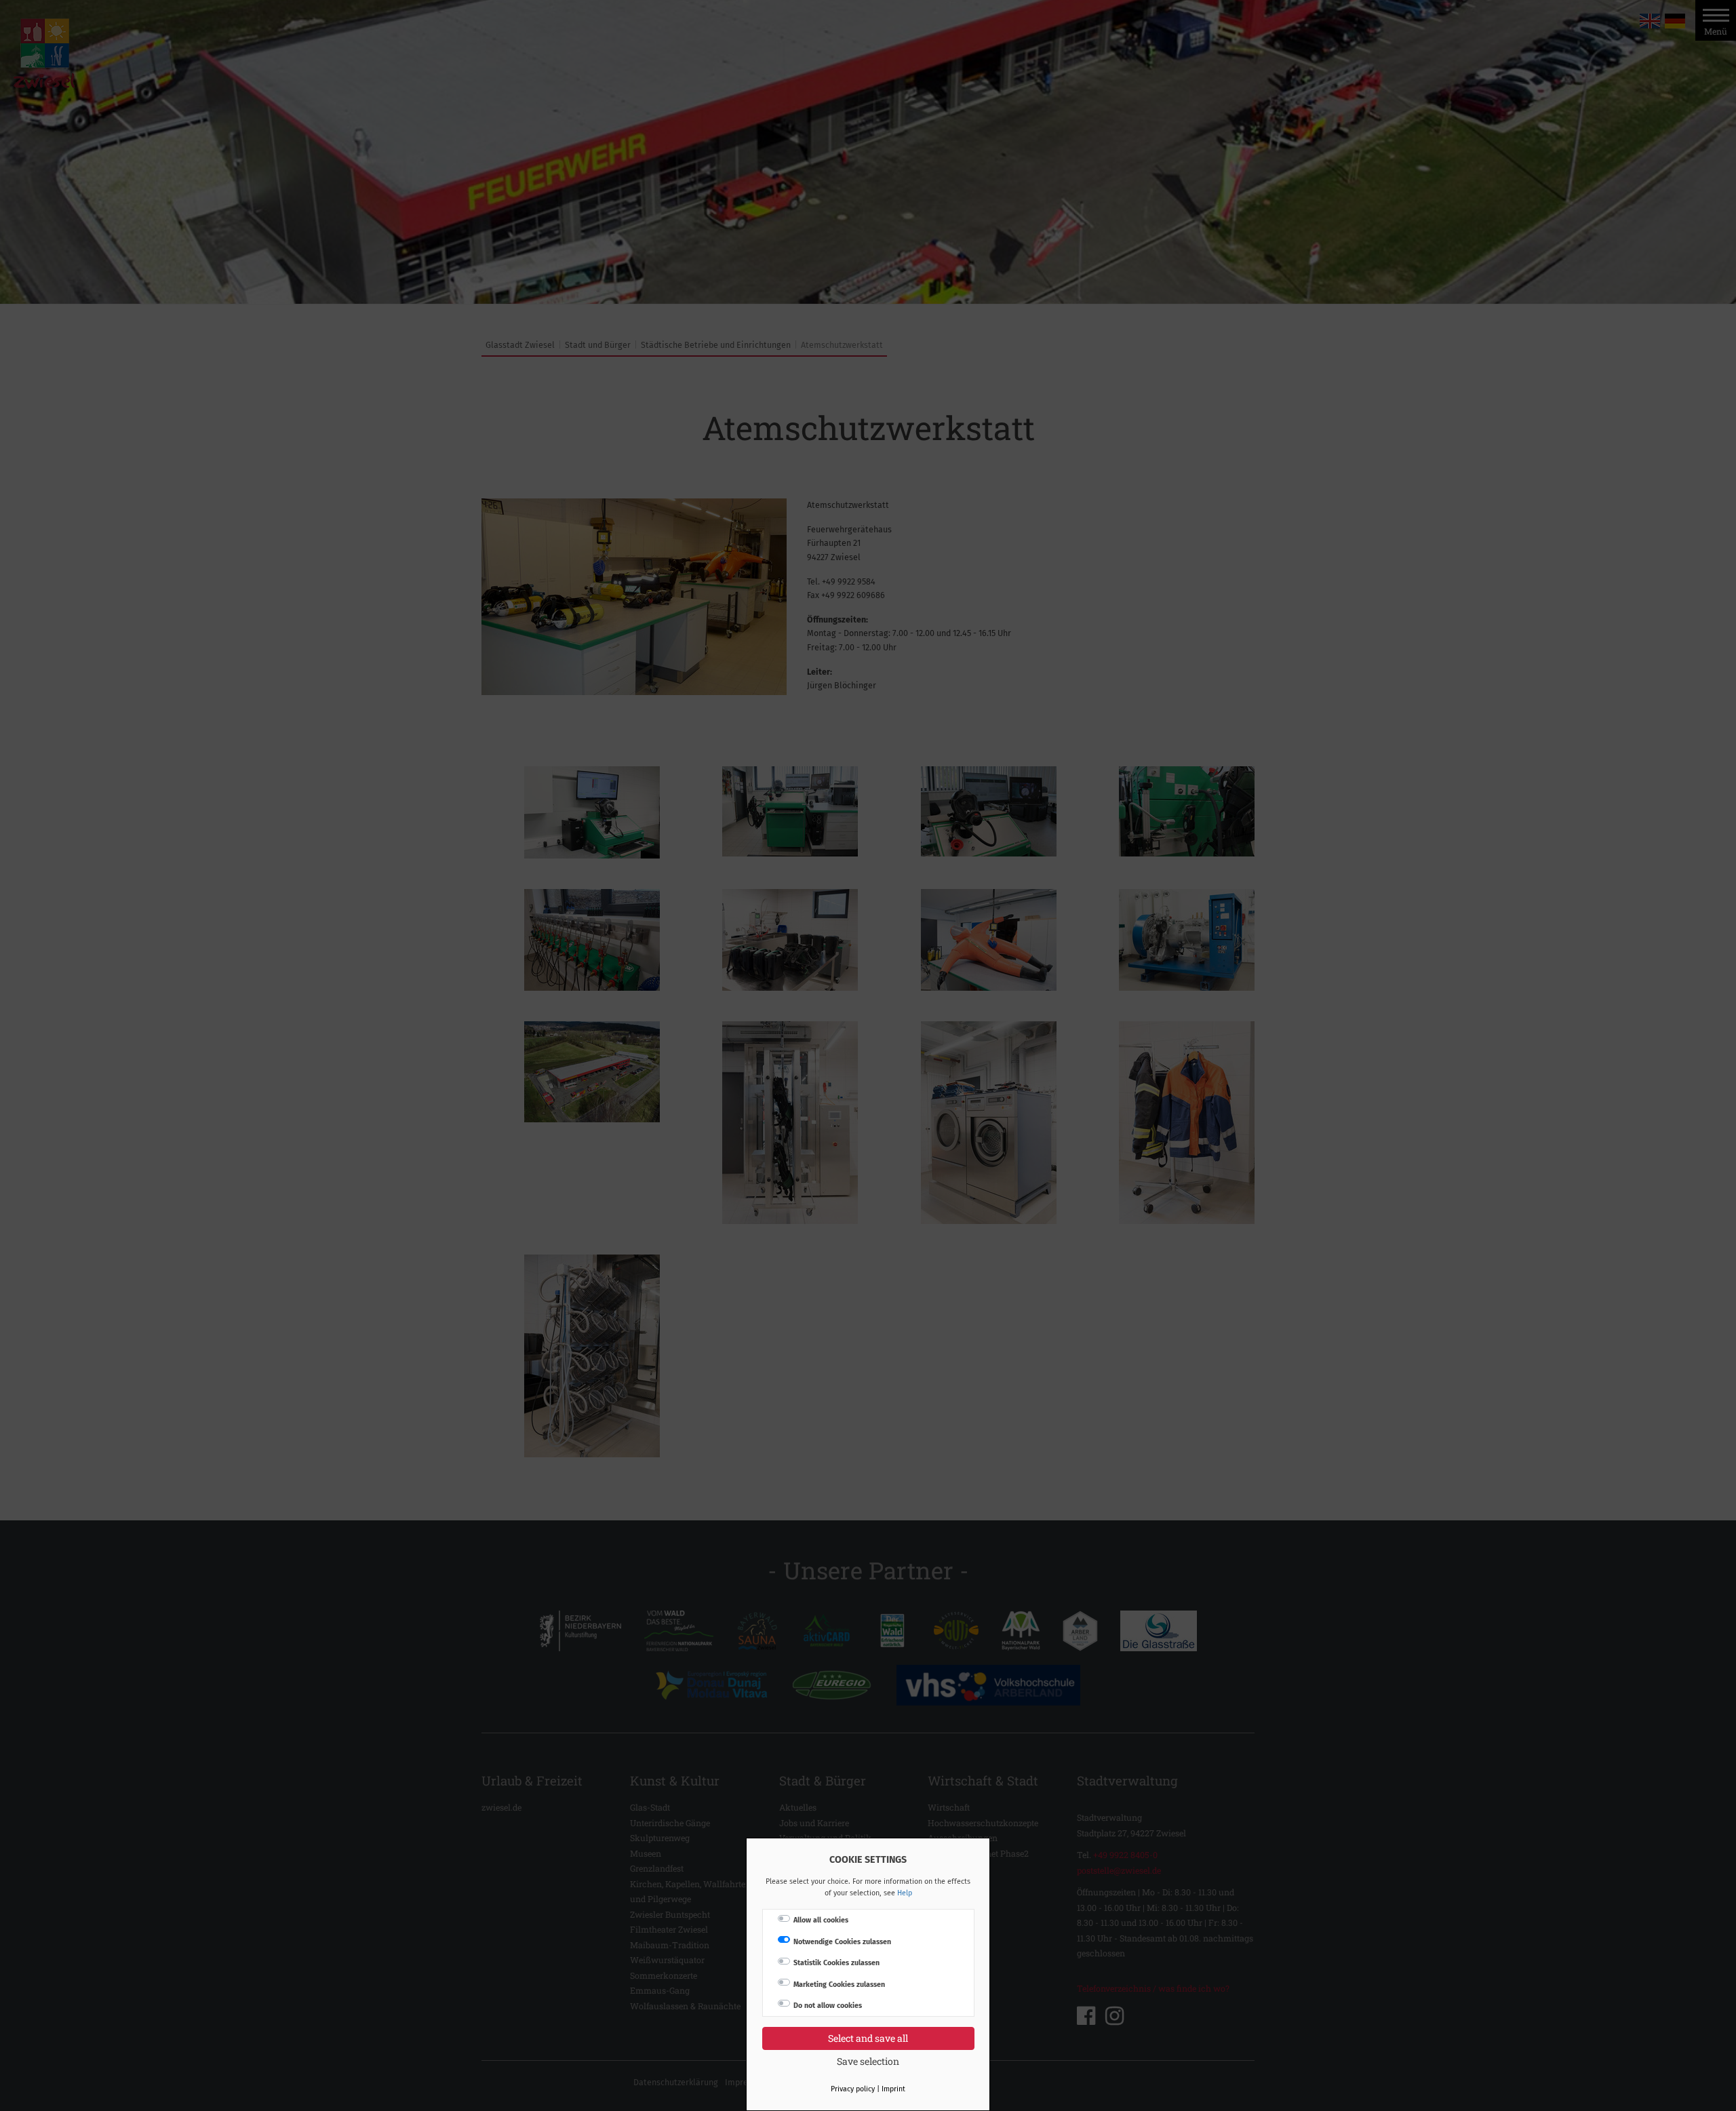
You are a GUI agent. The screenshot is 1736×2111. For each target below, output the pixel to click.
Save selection (868, 2061)
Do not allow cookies (828, 2006)
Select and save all (868, 2038)
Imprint (893, 2089)
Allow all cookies (821, 1920)
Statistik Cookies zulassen (836, 1963)
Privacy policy (853, 2089)
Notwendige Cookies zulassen (842, 1942)
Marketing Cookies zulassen (839, 1985)
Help (905, 1893)
